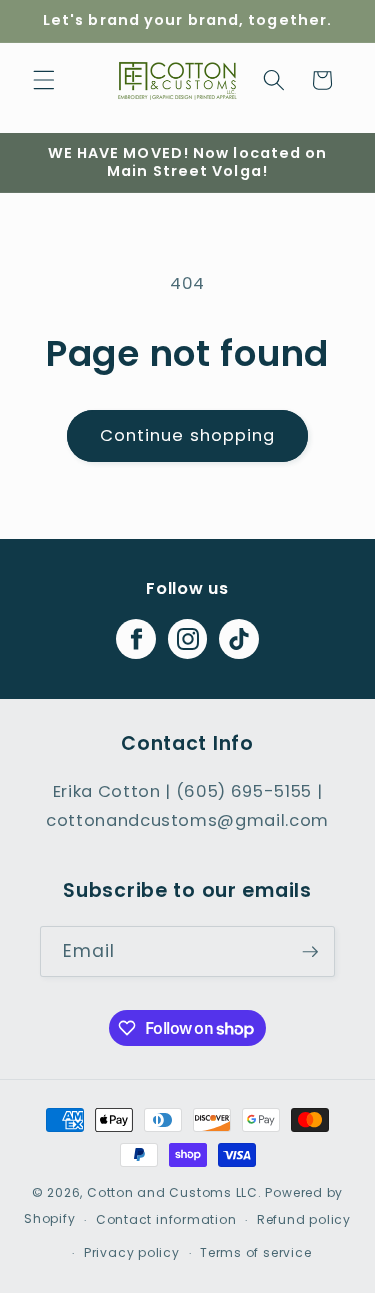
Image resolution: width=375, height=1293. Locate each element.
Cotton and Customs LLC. (174, 1192)
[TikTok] (239, 639)
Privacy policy (132, 1252)
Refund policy (304, 1219)
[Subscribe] (310, 952)
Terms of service (255, 1252)
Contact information (166, 1219)
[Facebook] (136, 639)
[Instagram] (188, 639)
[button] (44, 80)
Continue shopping (188, 435)
